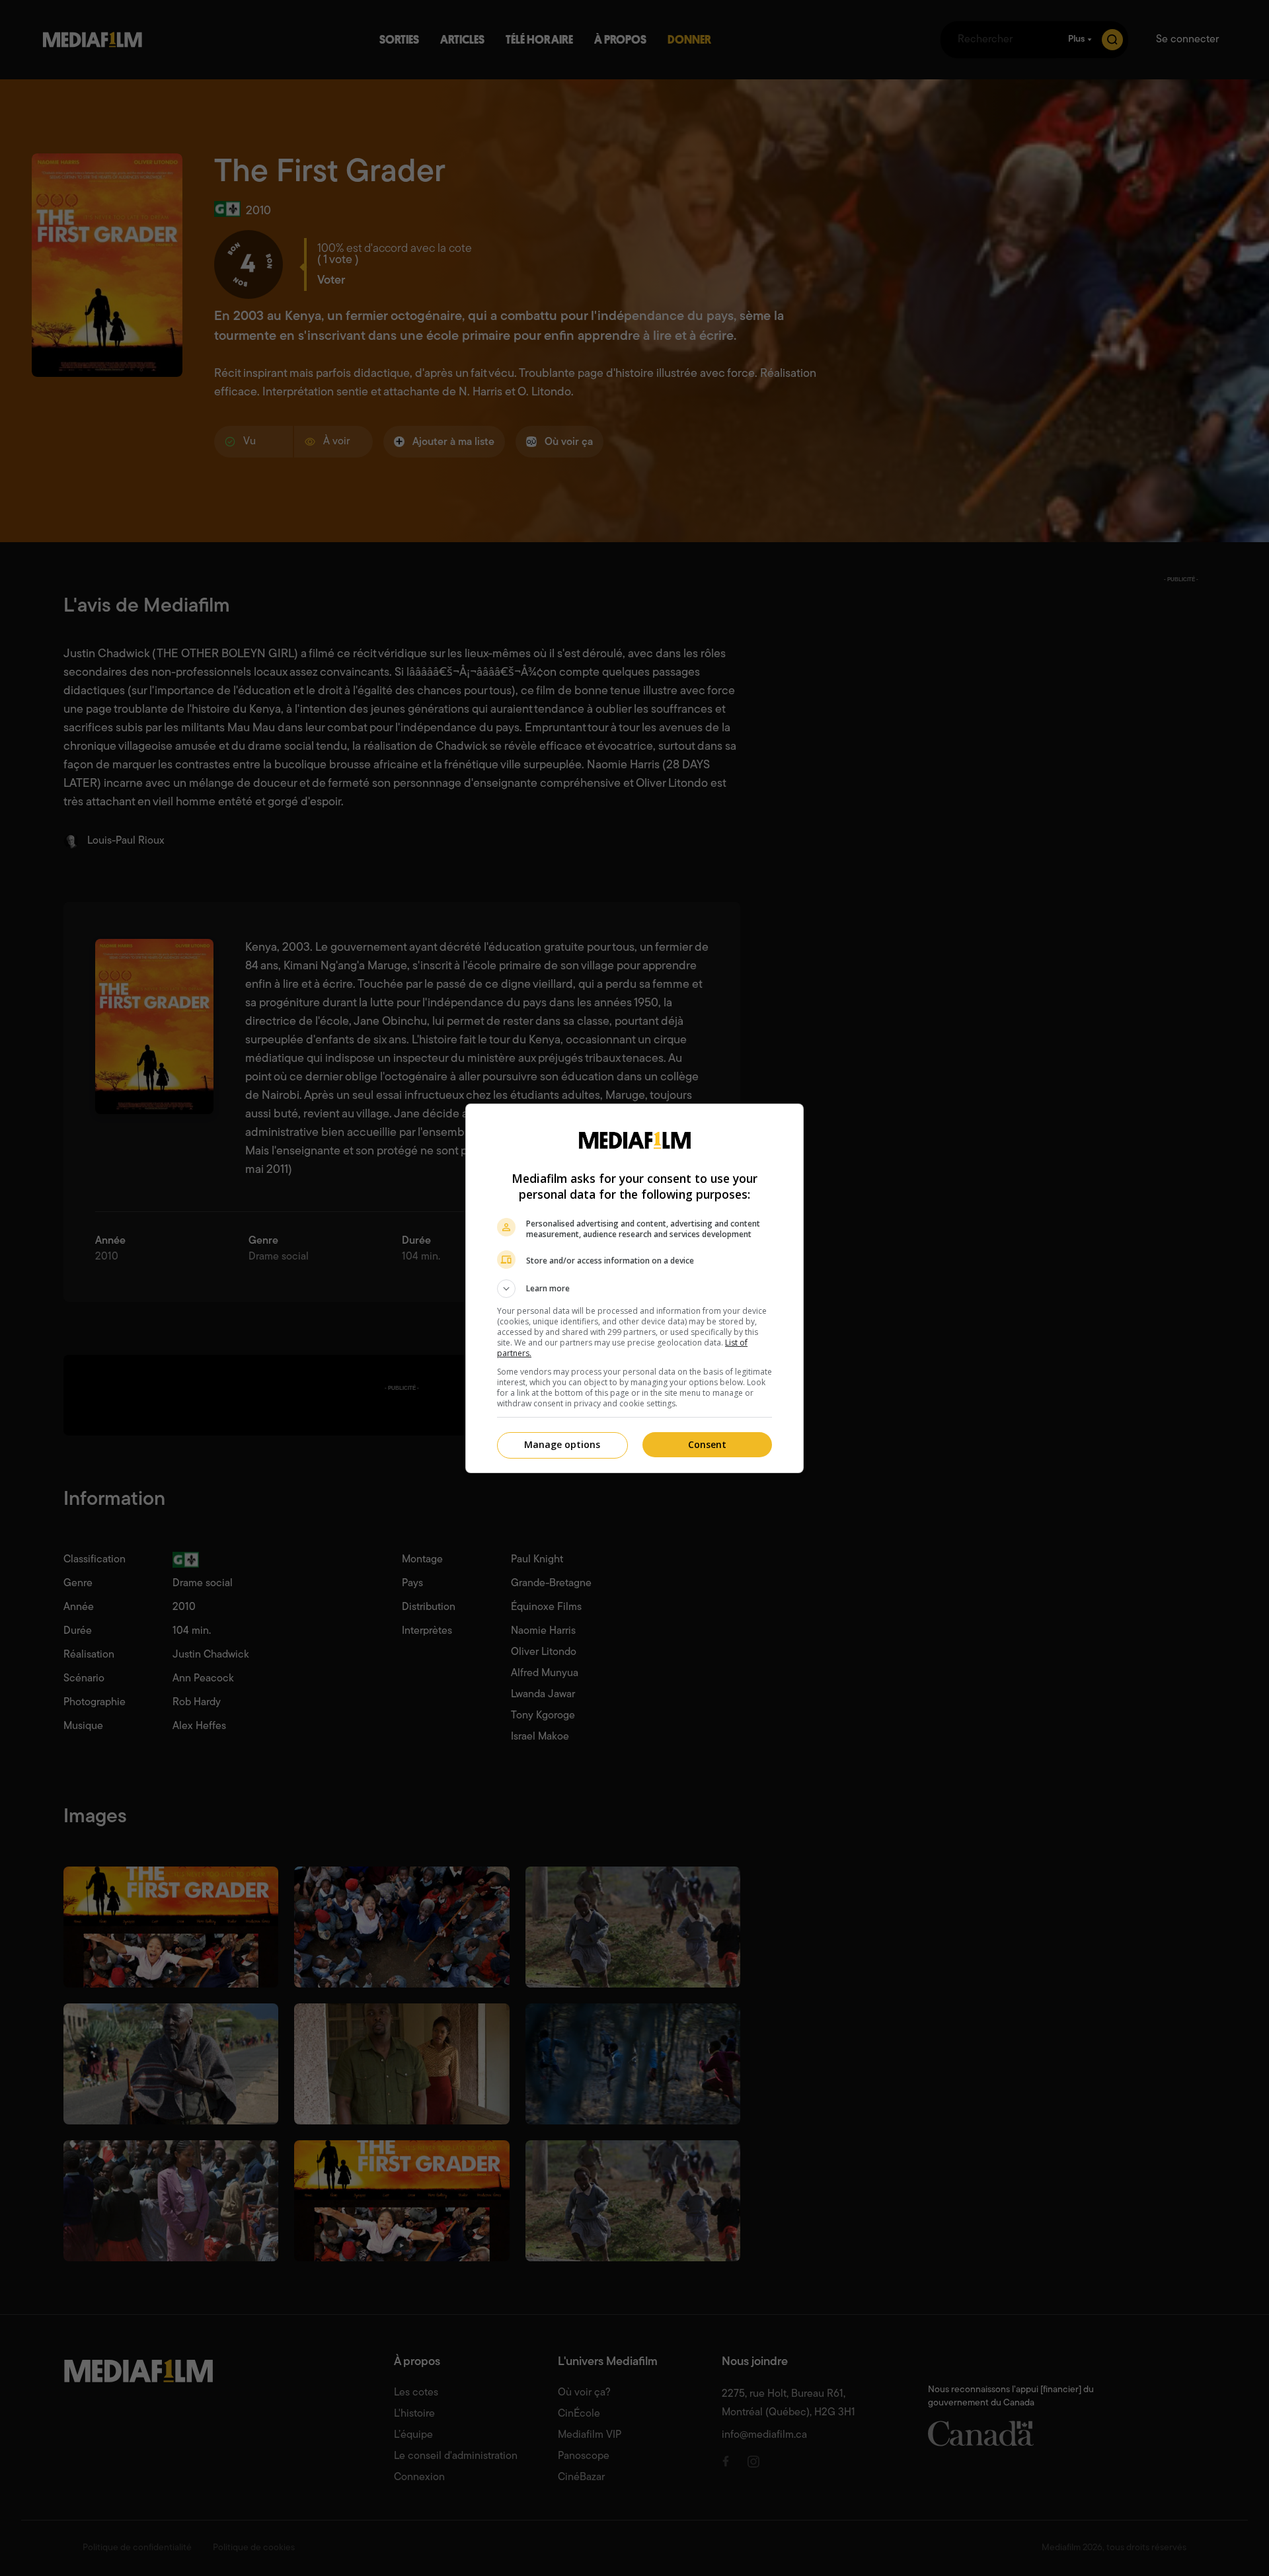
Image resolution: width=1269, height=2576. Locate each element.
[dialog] (634, 1288)
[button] (634, 1289)
